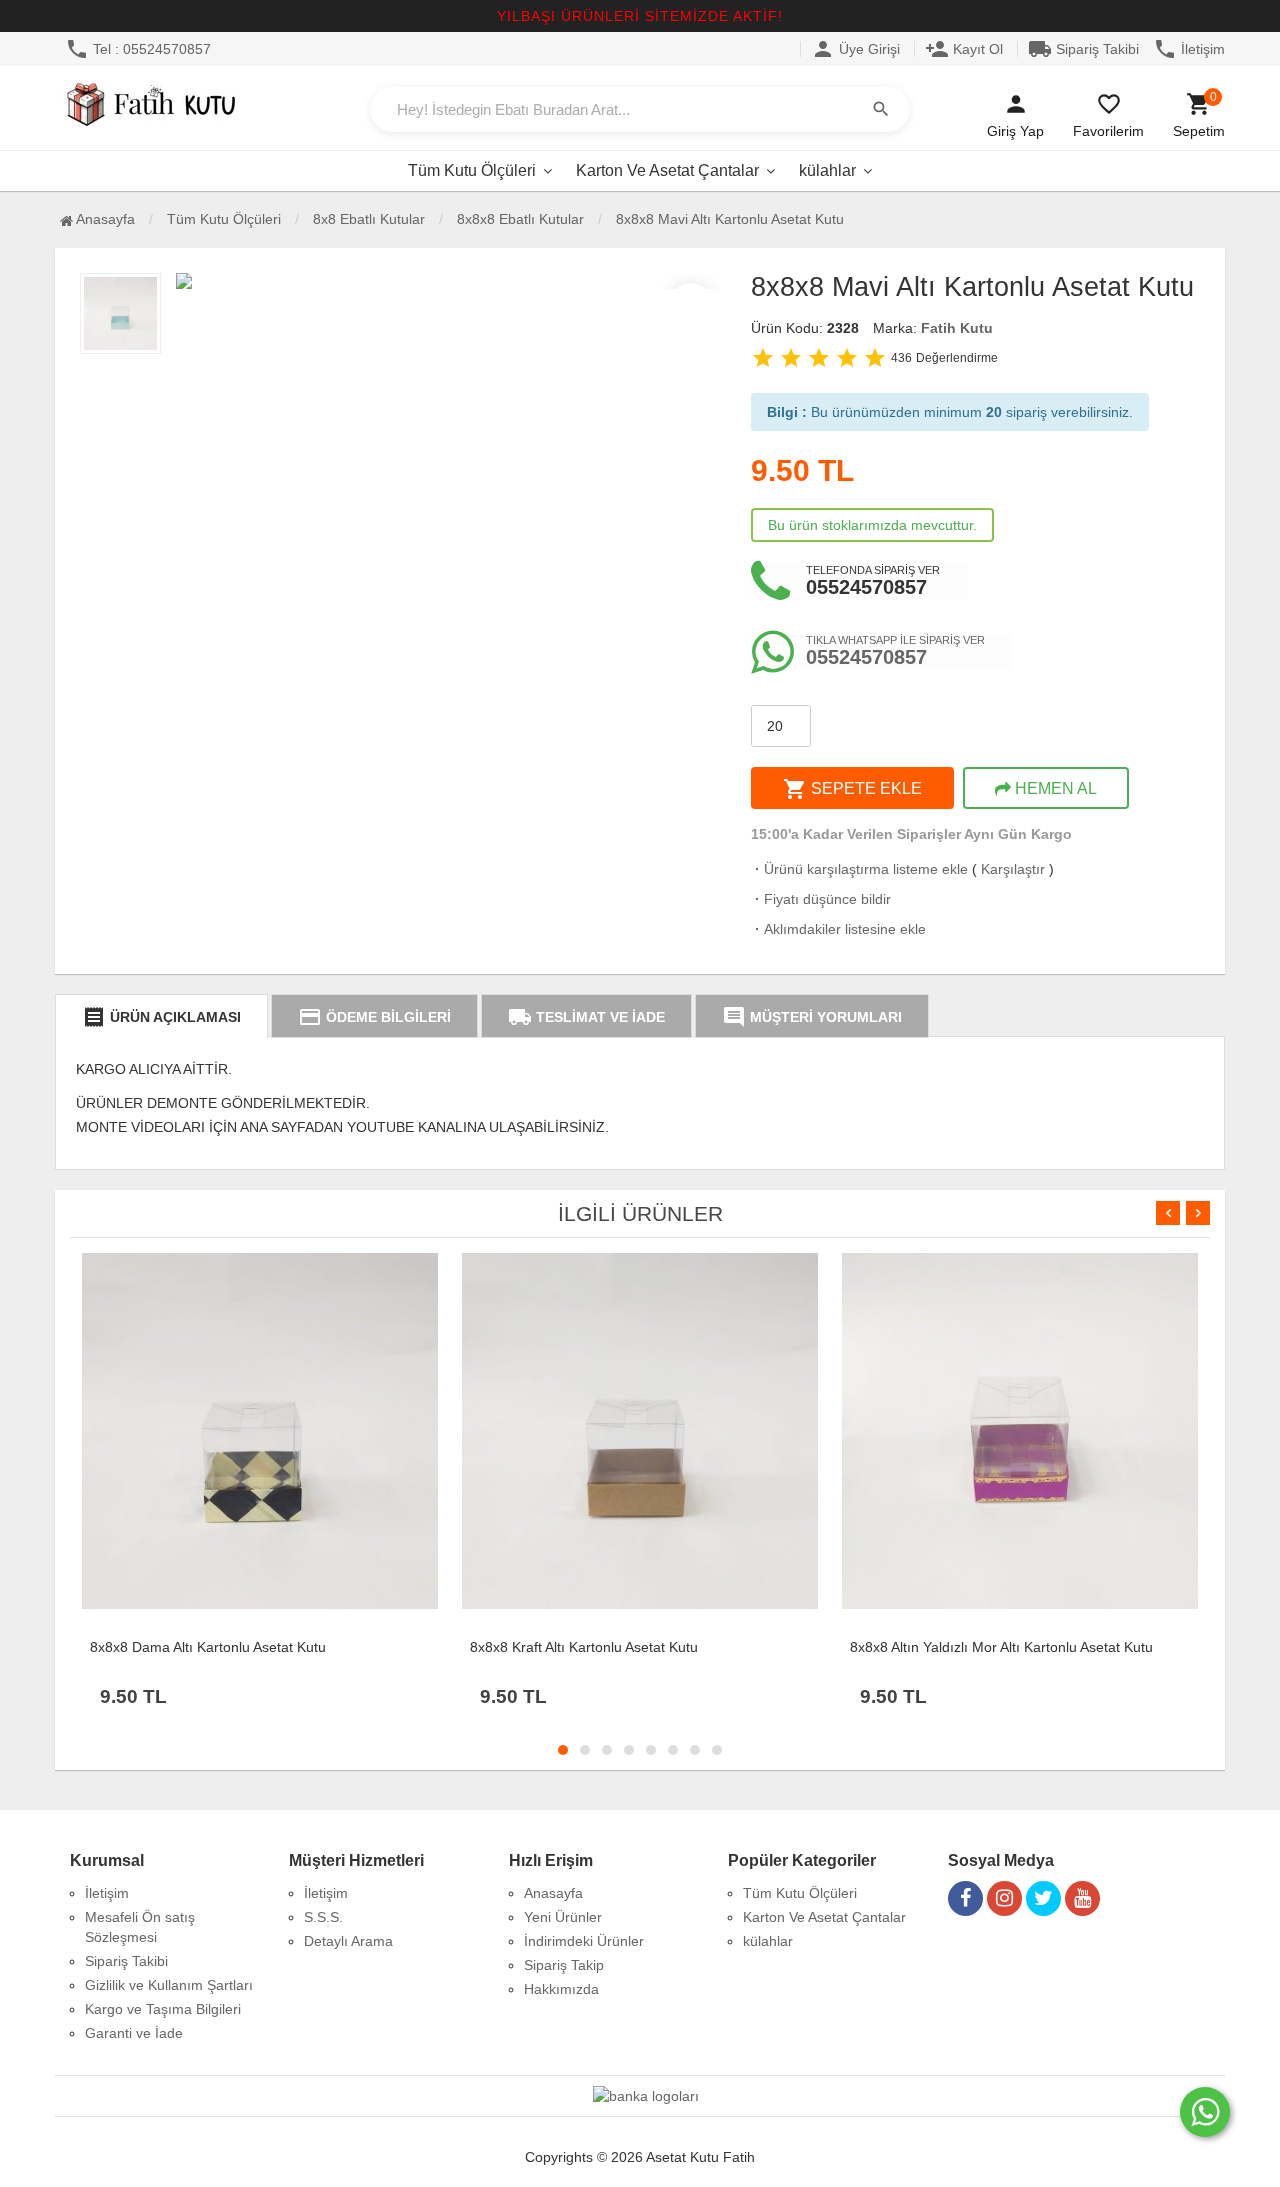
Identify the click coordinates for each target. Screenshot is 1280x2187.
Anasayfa (104, 219)
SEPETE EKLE (852, 789)
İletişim (1189, 49)
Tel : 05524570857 (138, 49)
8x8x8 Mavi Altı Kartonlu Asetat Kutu (730, 219)
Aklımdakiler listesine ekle (838, 929)
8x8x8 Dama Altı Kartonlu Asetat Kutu (208, 1647)
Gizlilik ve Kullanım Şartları (169, 1985)
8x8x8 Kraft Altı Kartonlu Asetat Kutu (584, 1647)
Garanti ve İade (134, 2033)
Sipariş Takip (564, 1965)
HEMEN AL (1054, 788)
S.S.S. (323, 1917)
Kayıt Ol (964, 49)
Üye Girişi (855, 49)
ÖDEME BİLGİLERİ (374, 1017)
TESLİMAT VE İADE (586, 1017)
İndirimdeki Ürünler (584, 1941)
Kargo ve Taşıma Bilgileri (163, 2009)
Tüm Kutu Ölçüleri (472, 170)
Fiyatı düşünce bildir (821, 899)
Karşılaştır (1013, 869)
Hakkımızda (561, 1989)
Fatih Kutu (957, 328)
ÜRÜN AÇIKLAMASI (161, 1017)
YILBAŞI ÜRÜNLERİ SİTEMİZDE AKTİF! (640, 16)
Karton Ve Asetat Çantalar (667, 170)
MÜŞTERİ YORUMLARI (812, 1017)
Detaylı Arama (348, 1941)
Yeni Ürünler (563, 1917)
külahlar (827, 170)
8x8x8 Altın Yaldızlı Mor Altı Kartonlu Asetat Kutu (1001, 1647)
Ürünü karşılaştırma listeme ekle (859, 869)
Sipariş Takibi (1083, 49)
